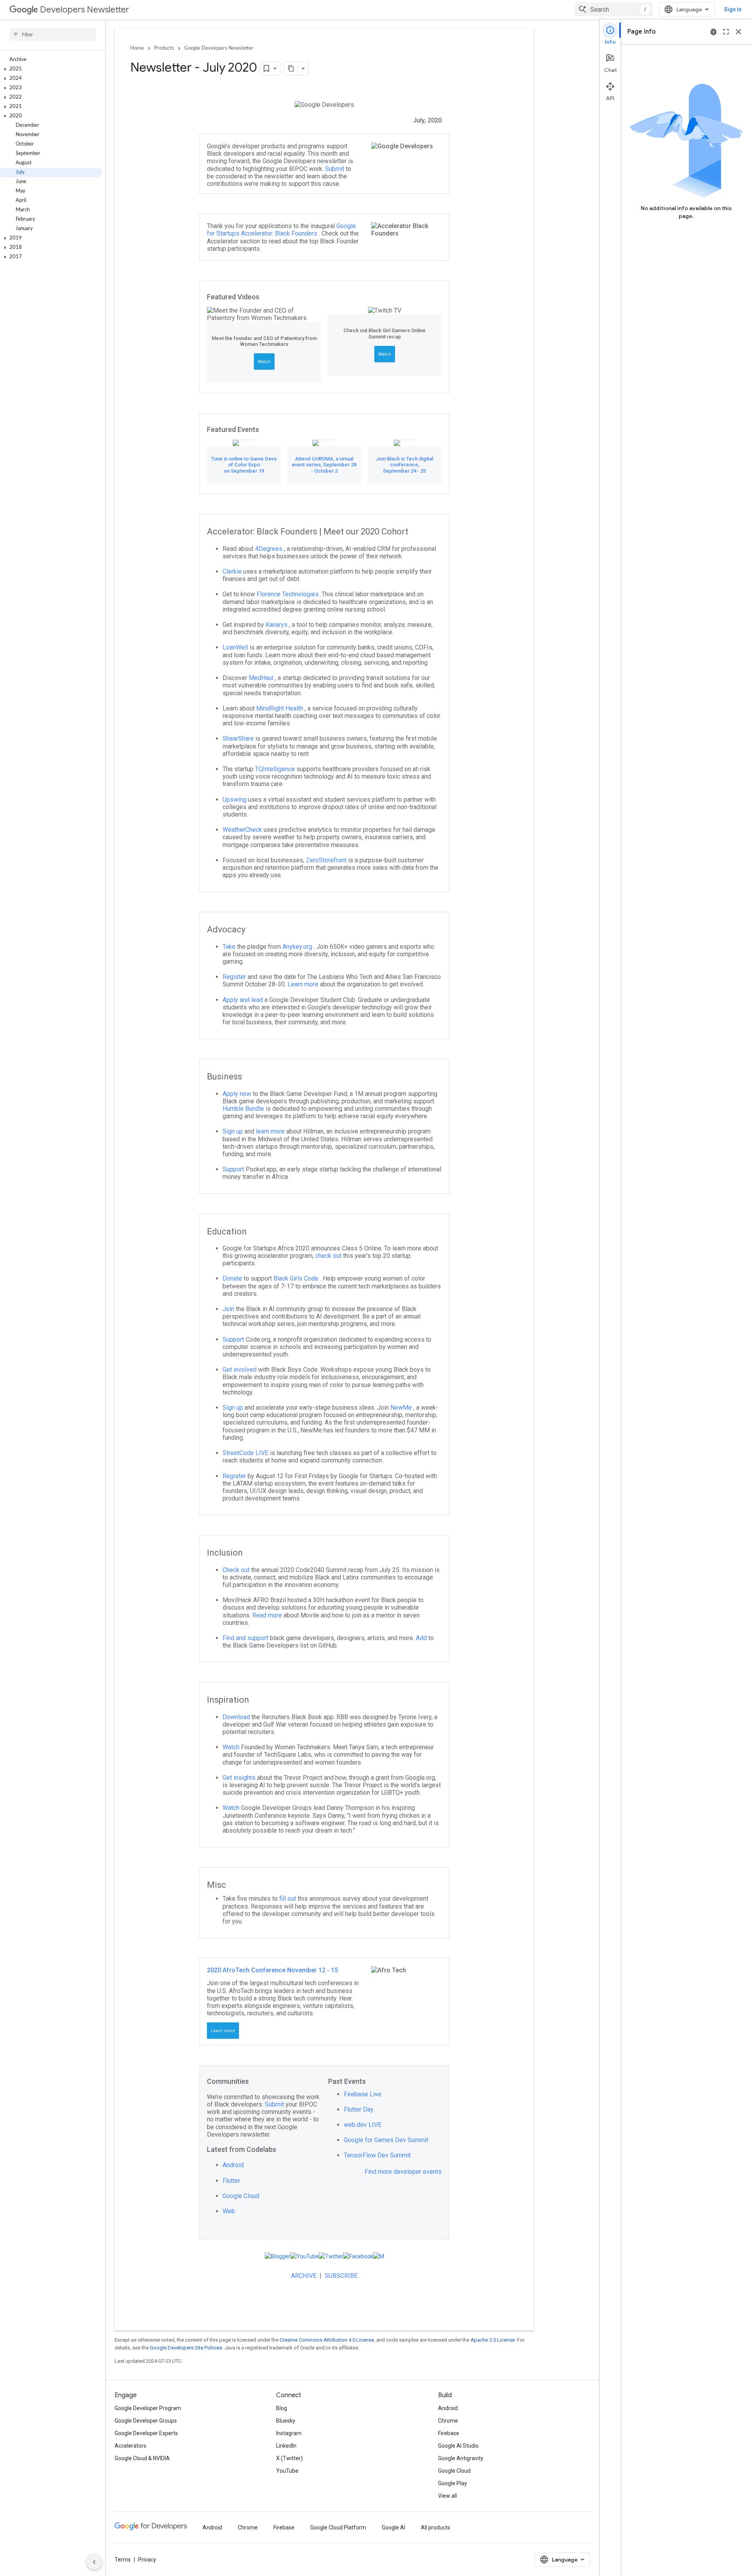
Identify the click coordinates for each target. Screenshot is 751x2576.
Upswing (235, 800)
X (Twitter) (289, 2458)
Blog (282, 2408)
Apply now (238, 1094)
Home (137, 48)
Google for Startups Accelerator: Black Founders (281, 230)
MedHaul (262, 678)
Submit (335, 169)
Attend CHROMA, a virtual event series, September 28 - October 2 (324, 465)
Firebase (449, 2433)
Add (422, 1638)
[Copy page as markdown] (291, 68)
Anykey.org (298, 947)
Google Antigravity (461, 2458)
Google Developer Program (148, 2408)
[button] (51, 69)
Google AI (393, 2527)
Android (233, 2165)
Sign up (234, 1131)
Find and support (246, 1638)
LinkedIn (286, 2446)
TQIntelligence (276, 769)
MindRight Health (280, 708)
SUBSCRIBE (341, 2276)
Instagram (289, 2433)
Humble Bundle (244, 1109)
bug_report (713, 32)
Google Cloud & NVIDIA (142, 2458)
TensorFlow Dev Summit (377, 2155)
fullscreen (726, 32)
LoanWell (236, 647)
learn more (271, 1131)
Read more (268, 1615)
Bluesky (286, 2421)
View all (447, 2496)
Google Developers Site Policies (186, 2348)
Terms (123, 2560)
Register (235, 977)
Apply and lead (243, 1000)
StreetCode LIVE (246, 1453)
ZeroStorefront (327, 860)
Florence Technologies (288, 594)
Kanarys (277, 625)
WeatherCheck (243, 830)
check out (329, 1256)
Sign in (733, 9)
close (738, 32)
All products (436, 2527)
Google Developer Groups (146, 2421)
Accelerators (130, 2446)
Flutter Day (359, 2109)
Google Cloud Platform (338, 2527)
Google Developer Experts (146, 2433)
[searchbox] (53, 34)
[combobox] (614, 9)
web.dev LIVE (363, 2125)
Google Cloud (241, 2196)
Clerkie (233, 571)
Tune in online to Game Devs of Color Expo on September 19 (244, 465)
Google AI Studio (458, 2446)
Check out (237, 1570)
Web (229, 2211)
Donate (233, 1278)
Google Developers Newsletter (219, 48)
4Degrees (269, 549)
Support (234, 1169)
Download (237, 1717)
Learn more (304, 984)
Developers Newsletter (84, 10)
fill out (288, 1899)
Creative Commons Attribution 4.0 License (327, 2340)
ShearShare (239, 738)
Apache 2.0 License (493, 2340)
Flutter (231, 2181)
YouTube (287, 2471)
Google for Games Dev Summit (386, 2140)
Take (230, 947)
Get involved (240, 1370)
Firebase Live (363, 2094)
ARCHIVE (305, 2276)
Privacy (147, 2560)
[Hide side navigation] (94, 2562)
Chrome (448, 2421)
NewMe (402, 1408)
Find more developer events (403, 2172)
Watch (264, 362)
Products (164, 48)
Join (229, 1309)
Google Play (453, 2483)
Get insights (240, 1778)
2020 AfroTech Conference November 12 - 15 (272, 1970)
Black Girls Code (297, 1278)
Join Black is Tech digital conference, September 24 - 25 (404, 465)
